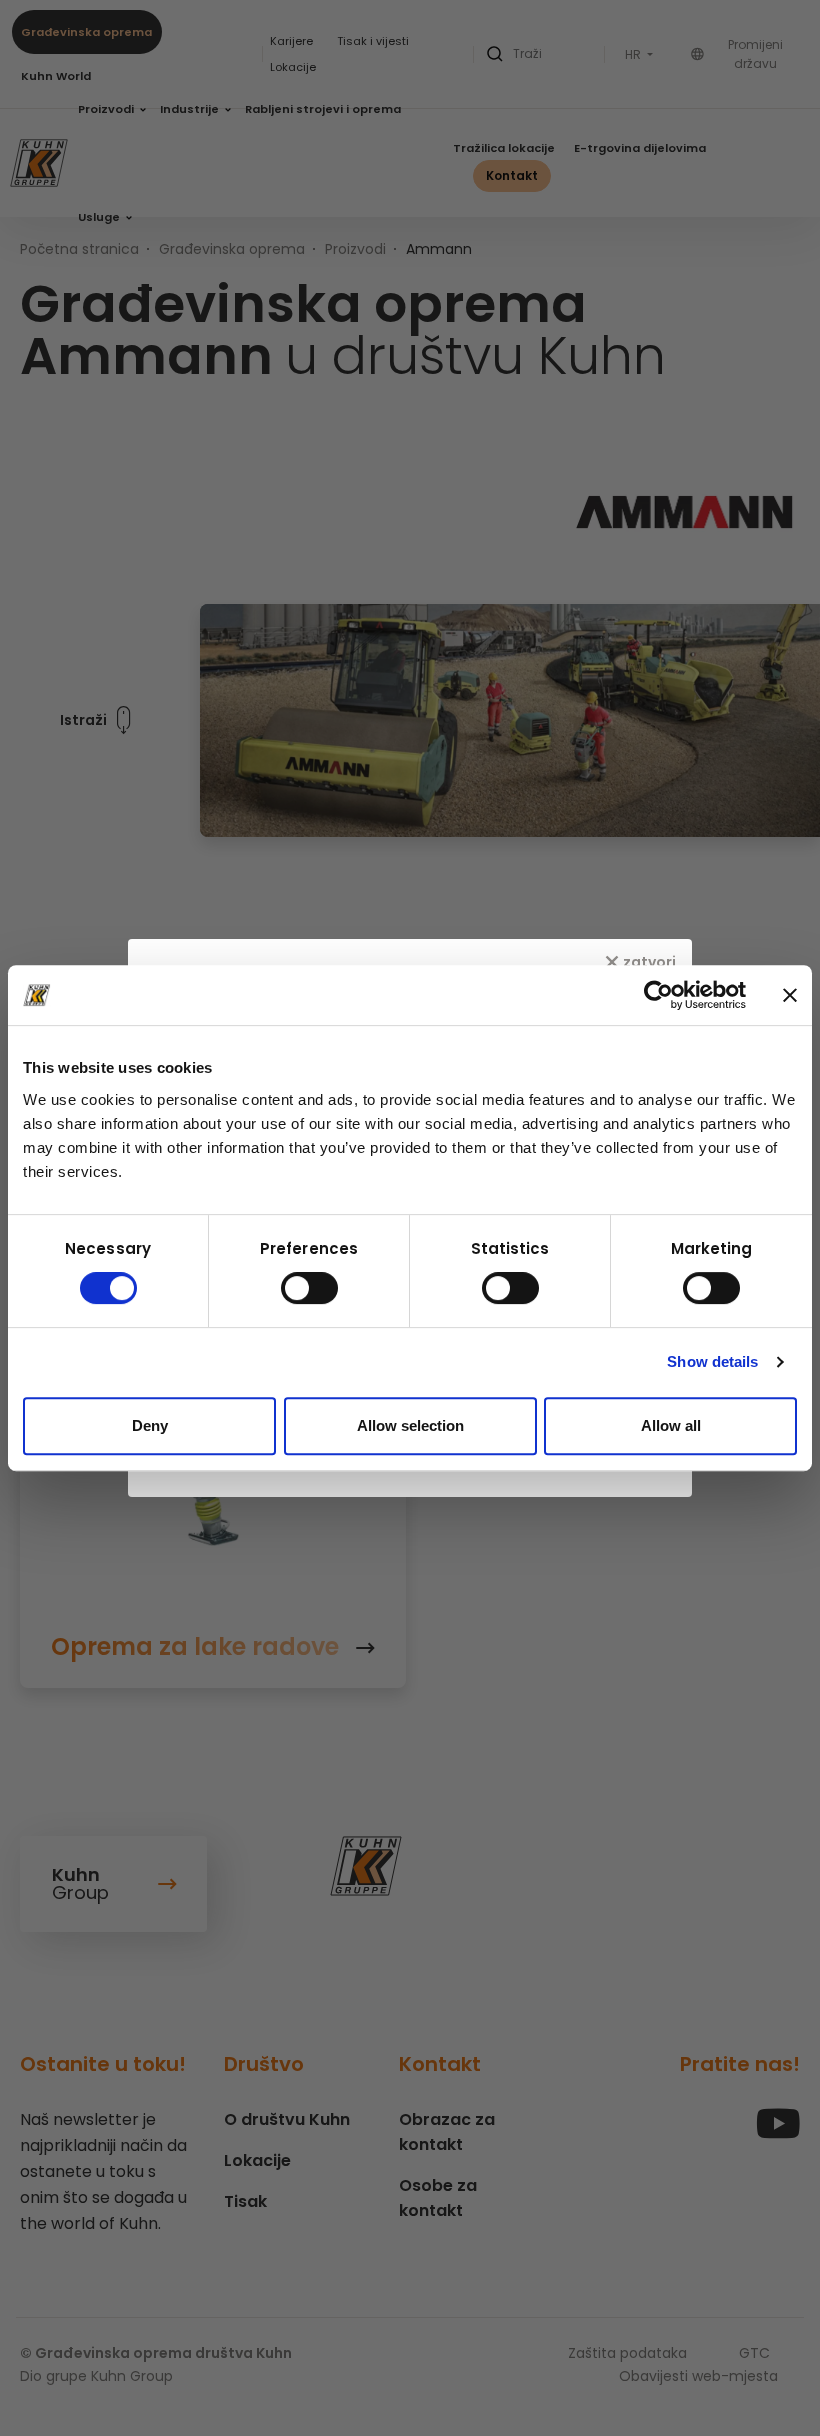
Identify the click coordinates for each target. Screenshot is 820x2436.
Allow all (671, 1425)
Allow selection (410, 1425)
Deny (150, 1425)
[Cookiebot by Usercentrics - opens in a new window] (658, 995)
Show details (712, 1361)
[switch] (309, 1288)
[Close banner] (790, 995)
